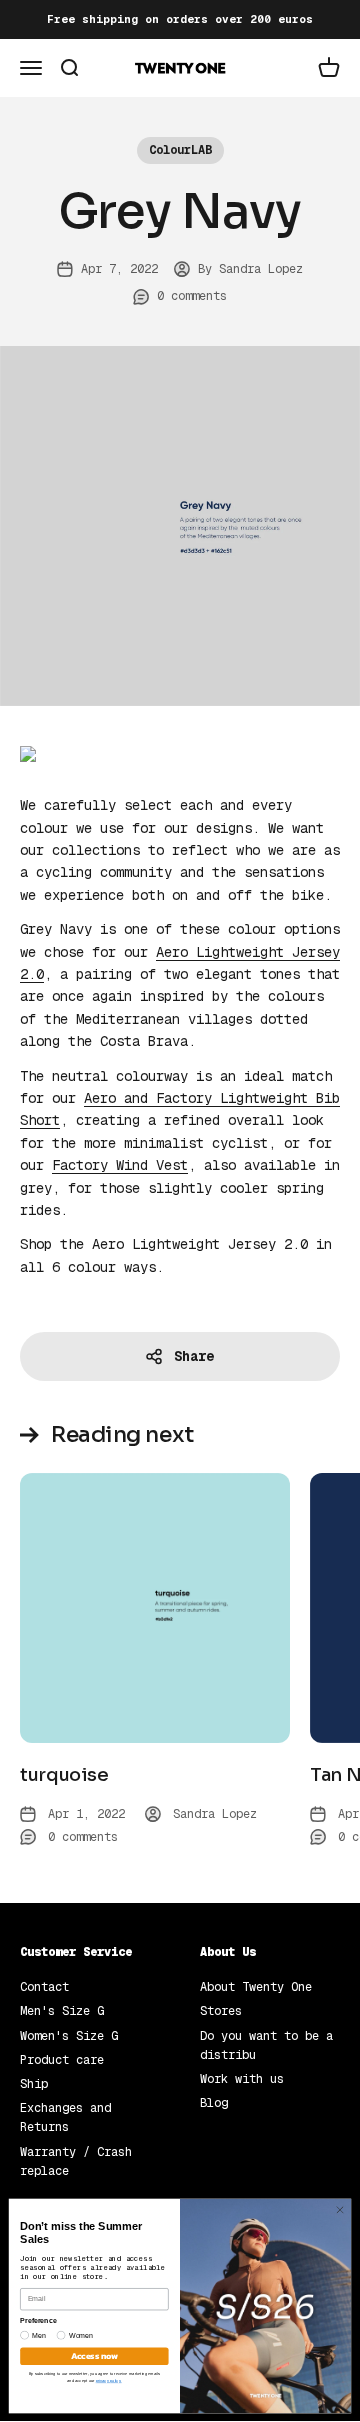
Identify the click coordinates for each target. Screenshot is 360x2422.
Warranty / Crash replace (76, 2161)
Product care (62, 2060)
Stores (221, 2011)
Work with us (242, 2079)
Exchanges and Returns (65, 2117)
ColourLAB (180, 150)
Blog (214, 2103)
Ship (34, 2084)
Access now (94, 2356)
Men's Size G (62, 2011)
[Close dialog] (339, 2209)
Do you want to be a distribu (266, 2045)
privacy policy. (109, 2380)
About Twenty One (256, 1987)
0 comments (192, 296)
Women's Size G (69, 2036)
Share (194, 1356)
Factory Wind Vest (120, 1165)
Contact (44, 1987)
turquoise (64, 1775)
